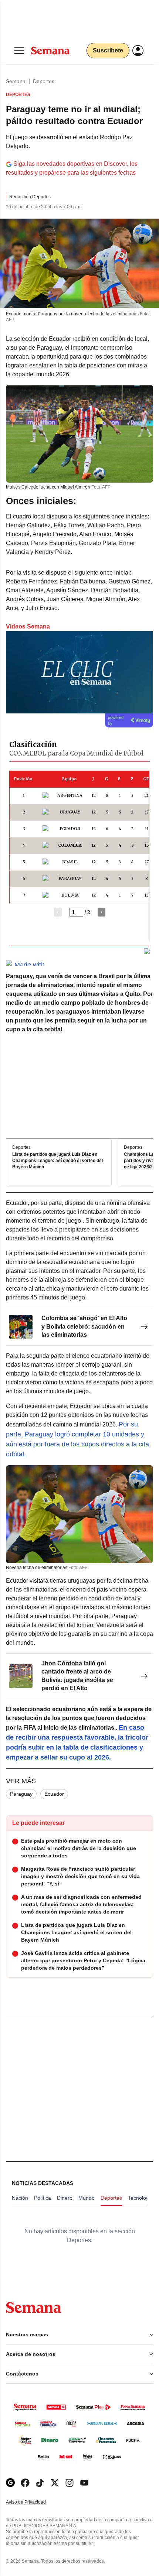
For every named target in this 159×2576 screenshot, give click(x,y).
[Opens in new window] (25, 2483)
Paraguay (21, 1794)
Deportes (44, 81)
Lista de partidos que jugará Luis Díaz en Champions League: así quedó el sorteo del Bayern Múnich (57, 1161)
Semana (16, 81)
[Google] (10, 2483)
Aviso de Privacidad (34, 2502)
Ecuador (54, 1794)
